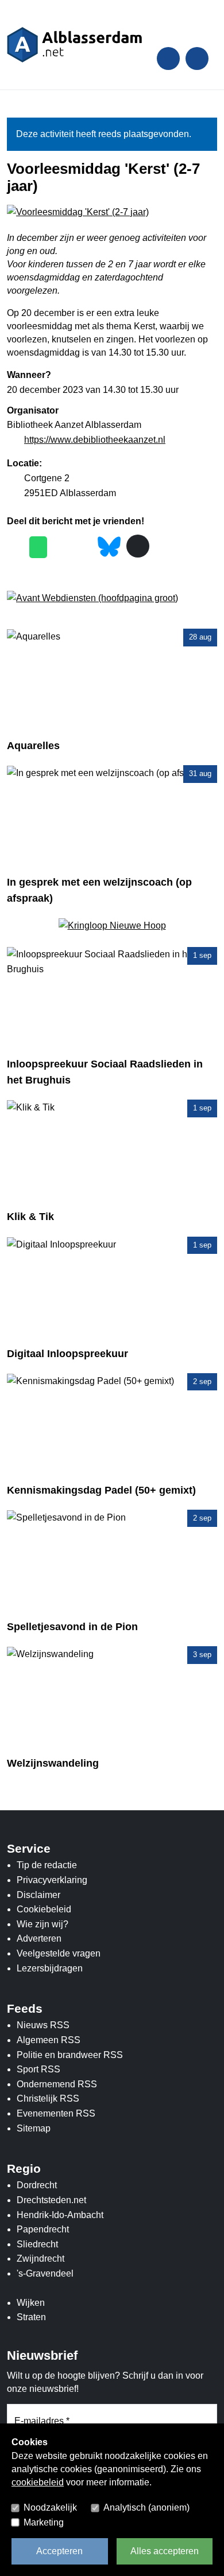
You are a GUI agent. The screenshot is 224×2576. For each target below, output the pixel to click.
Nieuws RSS (43, 2025)
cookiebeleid (38, 2482)
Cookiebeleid (44, 1909)
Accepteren (59, 2551)
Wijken (31, 2303)
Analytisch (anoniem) (146, 2507)
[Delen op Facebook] (15, 547)
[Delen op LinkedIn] (84, 547)
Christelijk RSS (48, 2098)
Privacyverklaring (52, 1880)
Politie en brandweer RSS (70, 2055)
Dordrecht (37, 2185)
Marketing (44, 2522)
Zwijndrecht (40, 2259)
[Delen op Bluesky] (109, 546)
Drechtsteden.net (51, 2200)
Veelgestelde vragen (59, 1953)
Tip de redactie (47, 1865)
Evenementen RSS (56, 2113)
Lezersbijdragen (50, 1968)
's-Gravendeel (45, 2273)
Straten (31, 2317)
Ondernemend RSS (57, 2084)
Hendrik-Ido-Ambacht (60, 2215)
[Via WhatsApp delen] (38, 547)
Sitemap (34, 2128)
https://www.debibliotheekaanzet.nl (95, 440)
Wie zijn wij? (43, 1924)
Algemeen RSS (49, 2040)
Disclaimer (38, 1895)
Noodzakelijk (50, 2507)
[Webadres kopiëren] (138, 546)
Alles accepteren (165, 2551)
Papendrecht (43, 2229)
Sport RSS (38, 2069)
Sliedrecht (37, 2244)
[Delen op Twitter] (61, 547)
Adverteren (39, 1938)
